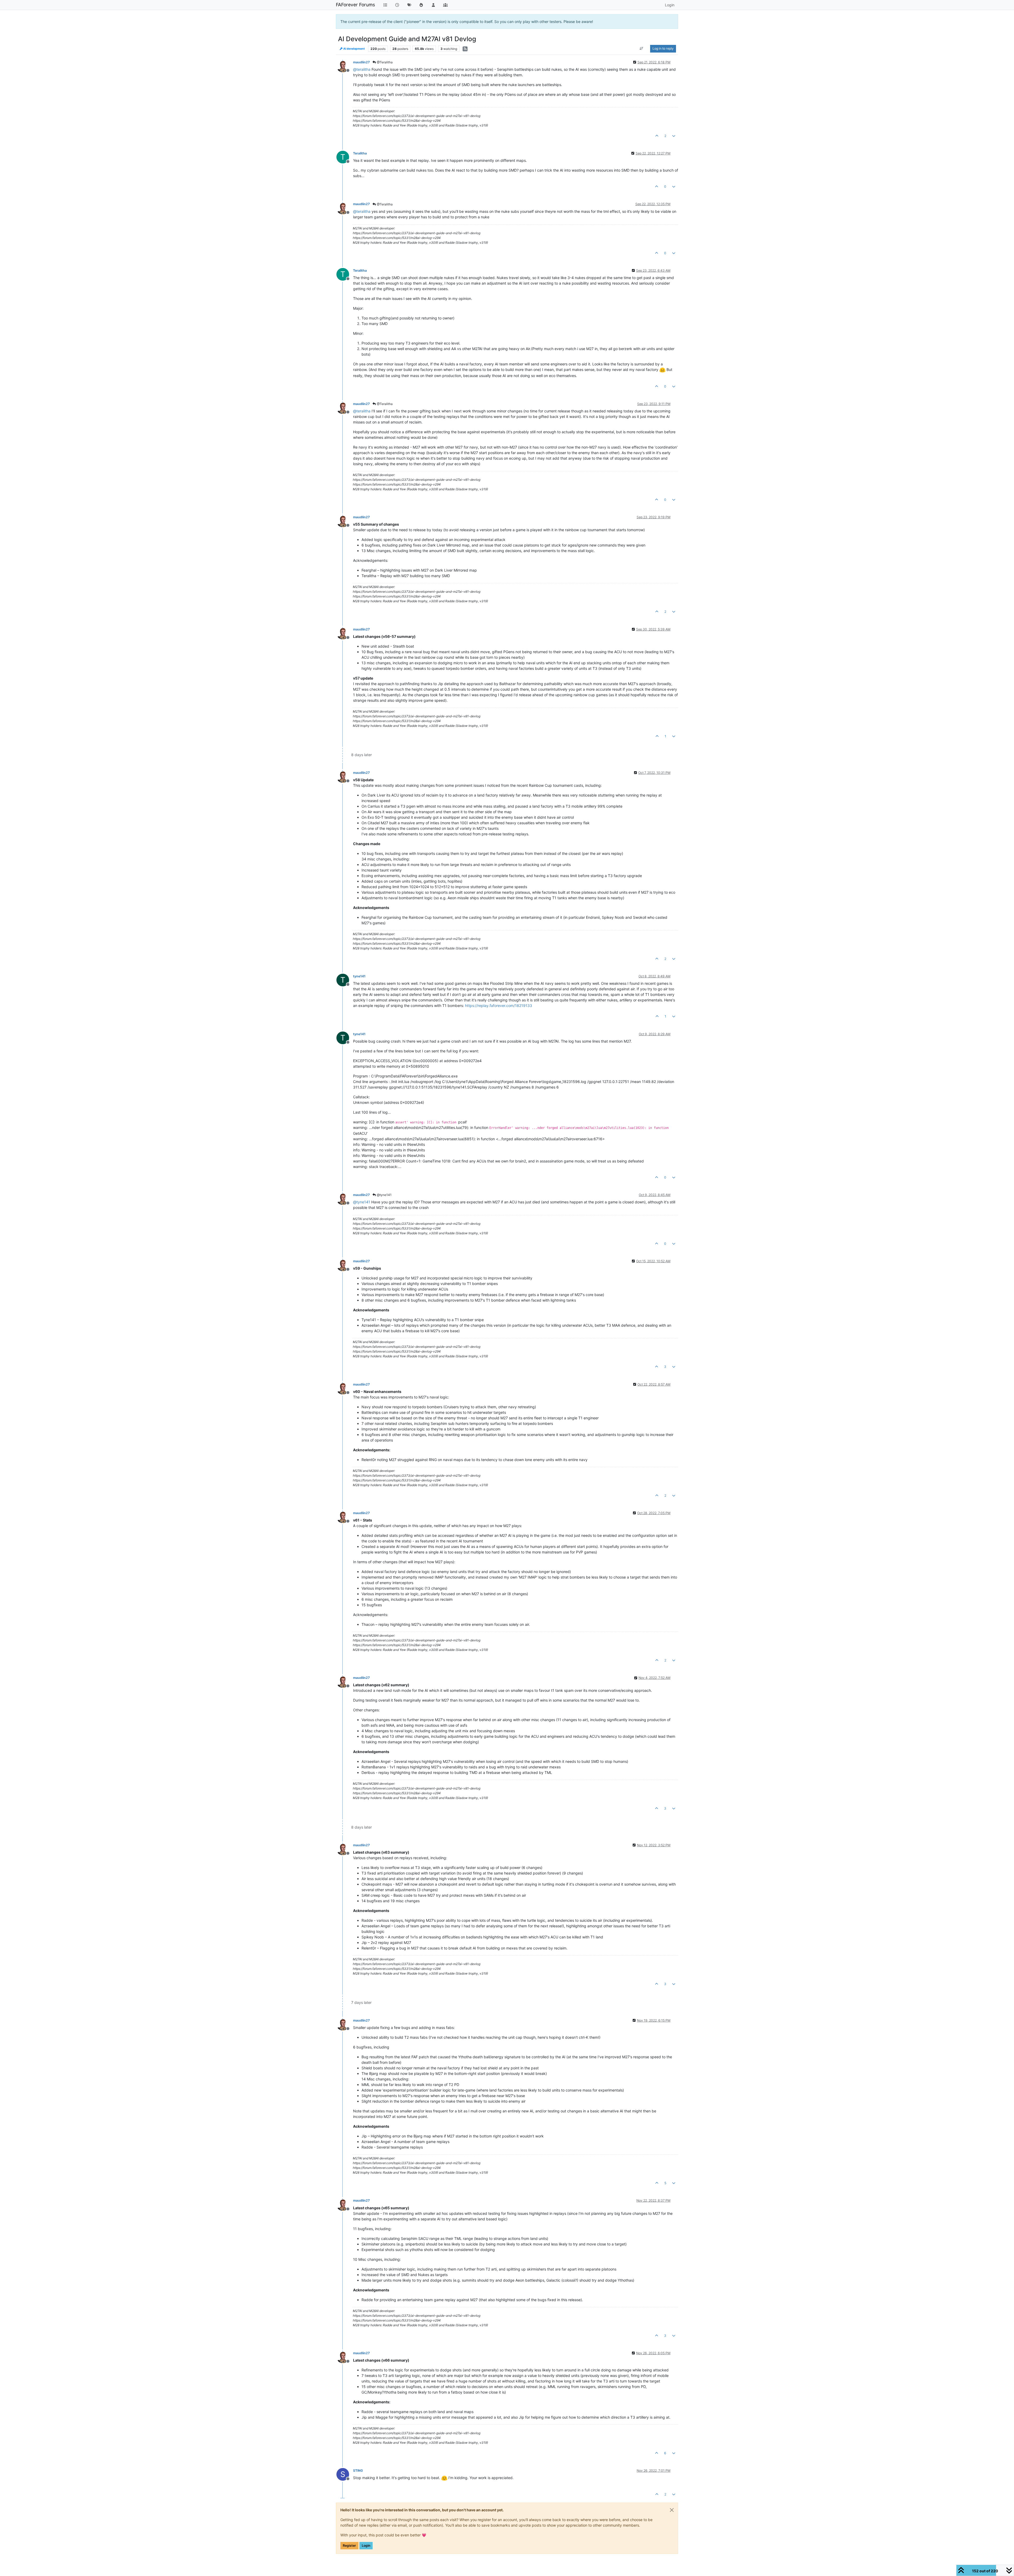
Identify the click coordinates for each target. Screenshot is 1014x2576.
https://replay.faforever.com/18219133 (499, 1006)
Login (366, 2546)
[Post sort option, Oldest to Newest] (642, 49)
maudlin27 (361, 62)
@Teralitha (384, 62)
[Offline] (345, 66)
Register (349, 2546)
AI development (354, 49)
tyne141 (359, 976)
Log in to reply (663, 48)
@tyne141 (384, 1195)
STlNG (358, 2471)
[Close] (672, 2510)
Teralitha (360, 153)
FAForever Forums (355, 5)
